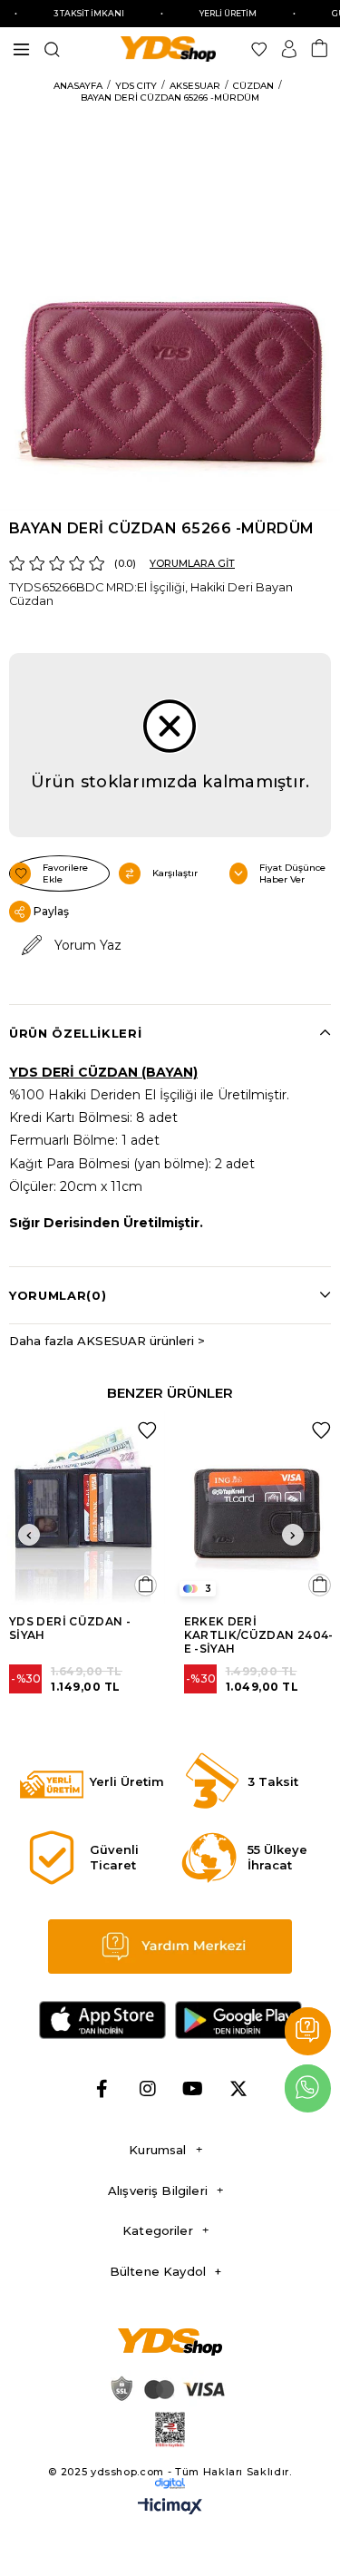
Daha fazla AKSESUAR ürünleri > (107, 1341)
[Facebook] (102, 2089)
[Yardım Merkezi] (308, 2031)
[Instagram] (148, 2089)
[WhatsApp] (308, 2088)
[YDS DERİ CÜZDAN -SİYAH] (83, 1508)
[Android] (238, 2020)
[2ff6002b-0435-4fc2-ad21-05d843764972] (166, 2388)
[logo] (170, 2342)
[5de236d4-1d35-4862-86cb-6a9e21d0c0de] (170, 2483)
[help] (170, 1947)
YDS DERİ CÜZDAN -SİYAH (70, 1628)
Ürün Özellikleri (75, 1033)
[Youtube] (193, 2089)
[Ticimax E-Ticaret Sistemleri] (170, 2508)
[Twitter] (238, 2089)
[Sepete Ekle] (146, 1585)
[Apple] (102, 2020)
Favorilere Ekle (147, 1430)
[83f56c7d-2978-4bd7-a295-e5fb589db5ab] (170, 2430)
